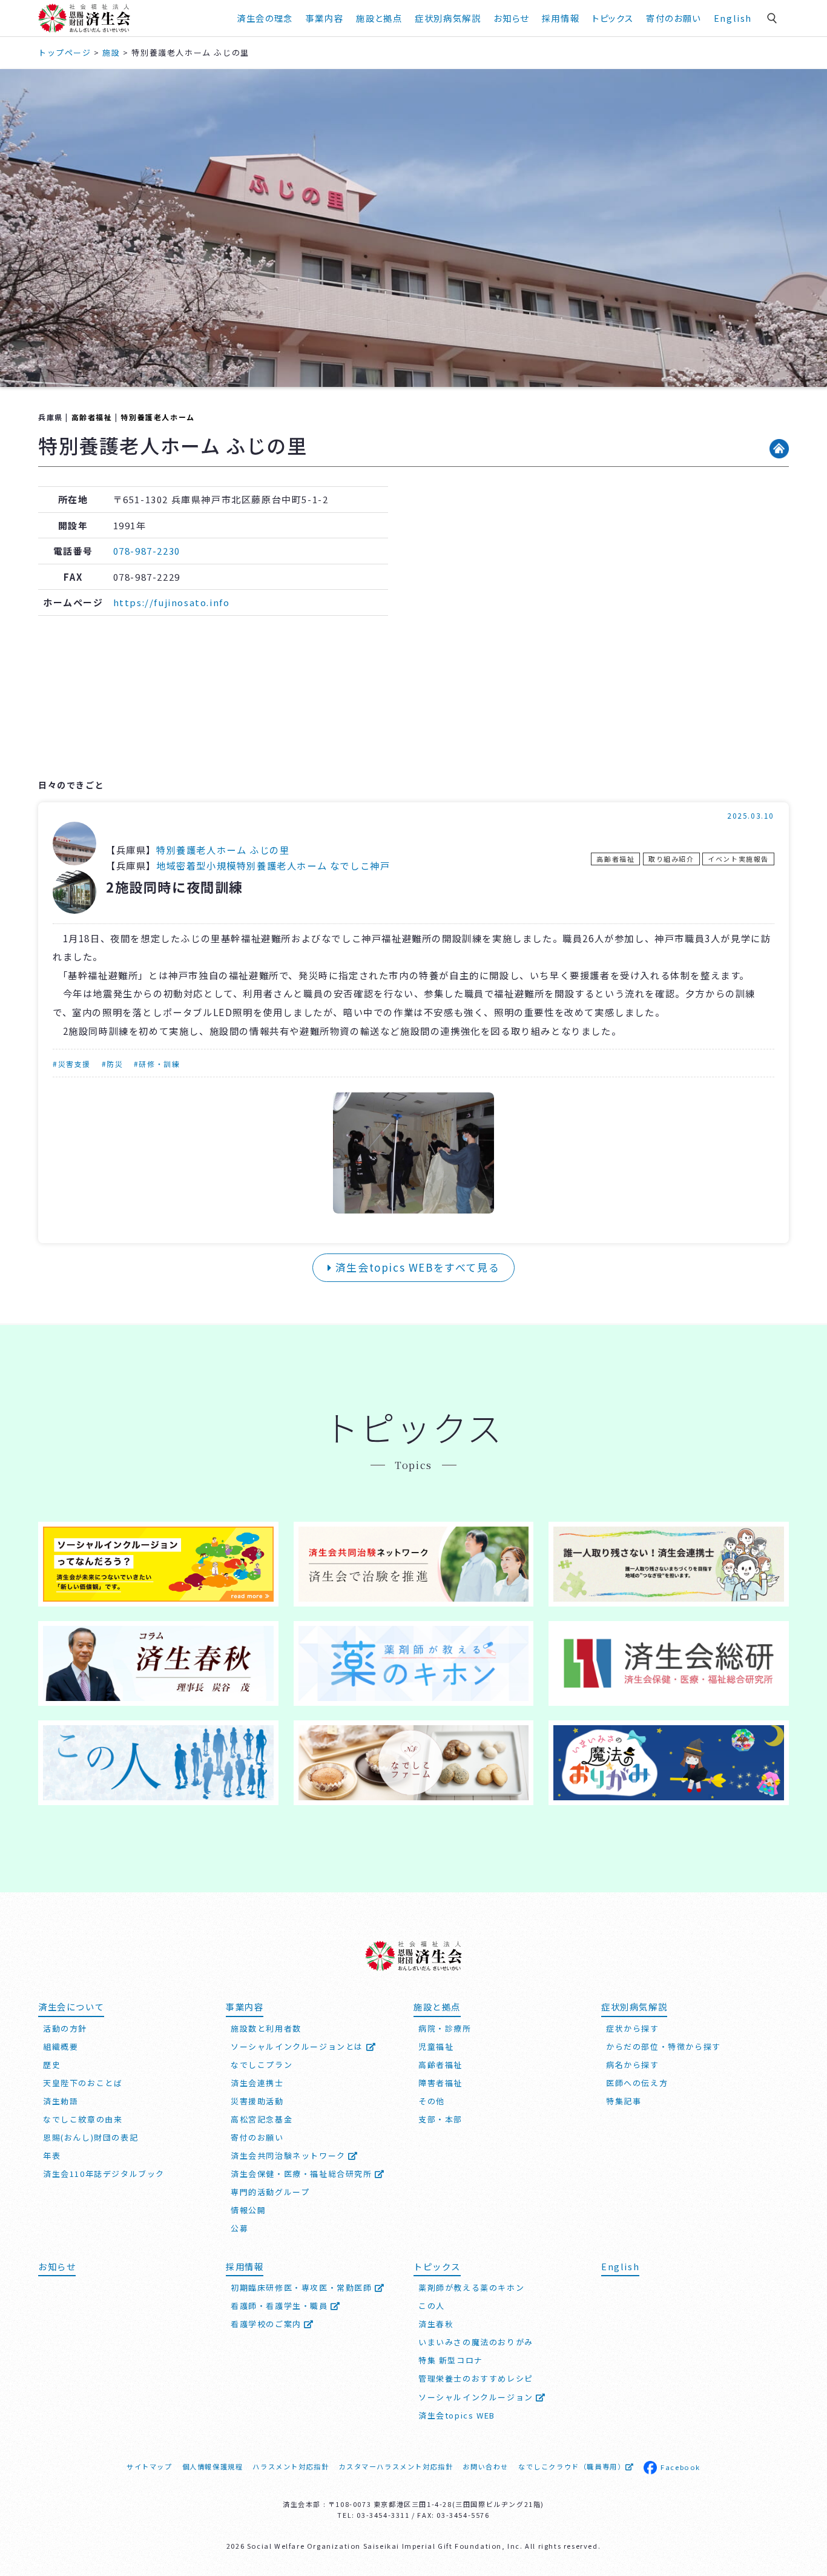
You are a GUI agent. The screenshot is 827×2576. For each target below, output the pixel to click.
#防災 (113, 1064)
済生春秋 (436, 2324)
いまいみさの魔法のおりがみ (476, 2342)
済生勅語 (61, 2101)
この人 (432, 2306)
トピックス (613, 18)
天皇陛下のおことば (83, 2083)
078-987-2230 (147, 551)
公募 (239, 2228)
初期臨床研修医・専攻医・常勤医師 (303, 2287)
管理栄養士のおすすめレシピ (476, 2378)
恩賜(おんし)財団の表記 (91, 2137)
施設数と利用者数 (266, 2028)
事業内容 (325, 18)
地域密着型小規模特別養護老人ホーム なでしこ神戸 (273, 865)
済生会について (71, 2006)
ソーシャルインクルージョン (477, 2397)
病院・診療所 (445, 2028)
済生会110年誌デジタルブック (104, 2174)
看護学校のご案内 (267, 2324)
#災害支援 (72, 1064)
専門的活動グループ (270, 2192)
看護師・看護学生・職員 (281, 2306)
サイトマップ (150, 2466)
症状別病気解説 (448, 18)
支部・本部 (440, 2119)
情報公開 (248, 2210)
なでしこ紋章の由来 (83, 2119)
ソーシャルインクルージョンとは (298, 2046)
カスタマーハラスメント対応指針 (396, 2466)
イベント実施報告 (738, 859)
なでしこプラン (262, 2065)
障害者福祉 (440, 2083)
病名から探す (633, 2065)
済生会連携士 (257, 2083)
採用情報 (561, 18)
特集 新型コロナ (451, 2360)
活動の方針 (65, 2028)
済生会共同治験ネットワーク (289, 2155)
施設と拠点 (379, 18)
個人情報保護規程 (213, 2466)
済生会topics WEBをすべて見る (416, 1267)
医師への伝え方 (637, 2083)
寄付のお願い (674, 18)
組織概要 (61, 2046)
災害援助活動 (257, 2101)
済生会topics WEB (457, 2415)
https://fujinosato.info (172, 602)
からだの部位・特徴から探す (664, 2046)
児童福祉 (436, 2046)
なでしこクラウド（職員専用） (572, 2466)
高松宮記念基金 (262, 2119)
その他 (432, 2101)
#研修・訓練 (157, 1064)
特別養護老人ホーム (157, 417)
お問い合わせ (486, 2466)
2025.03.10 (751, 815)
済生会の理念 (265, 18)
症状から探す (633, 2028)
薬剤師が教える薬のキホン (471, 2287)
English (733, 18)
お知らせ (57, 2266)
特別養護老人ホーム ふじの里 (223, 850)
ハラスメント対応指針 (291, 2466)
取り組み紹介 (671, 859)
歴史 (52, 2065)
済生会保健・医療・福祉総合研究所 (303, 2174)
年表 (52, 2155)
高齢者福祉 (92, 417)
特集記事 (624, 2101)
